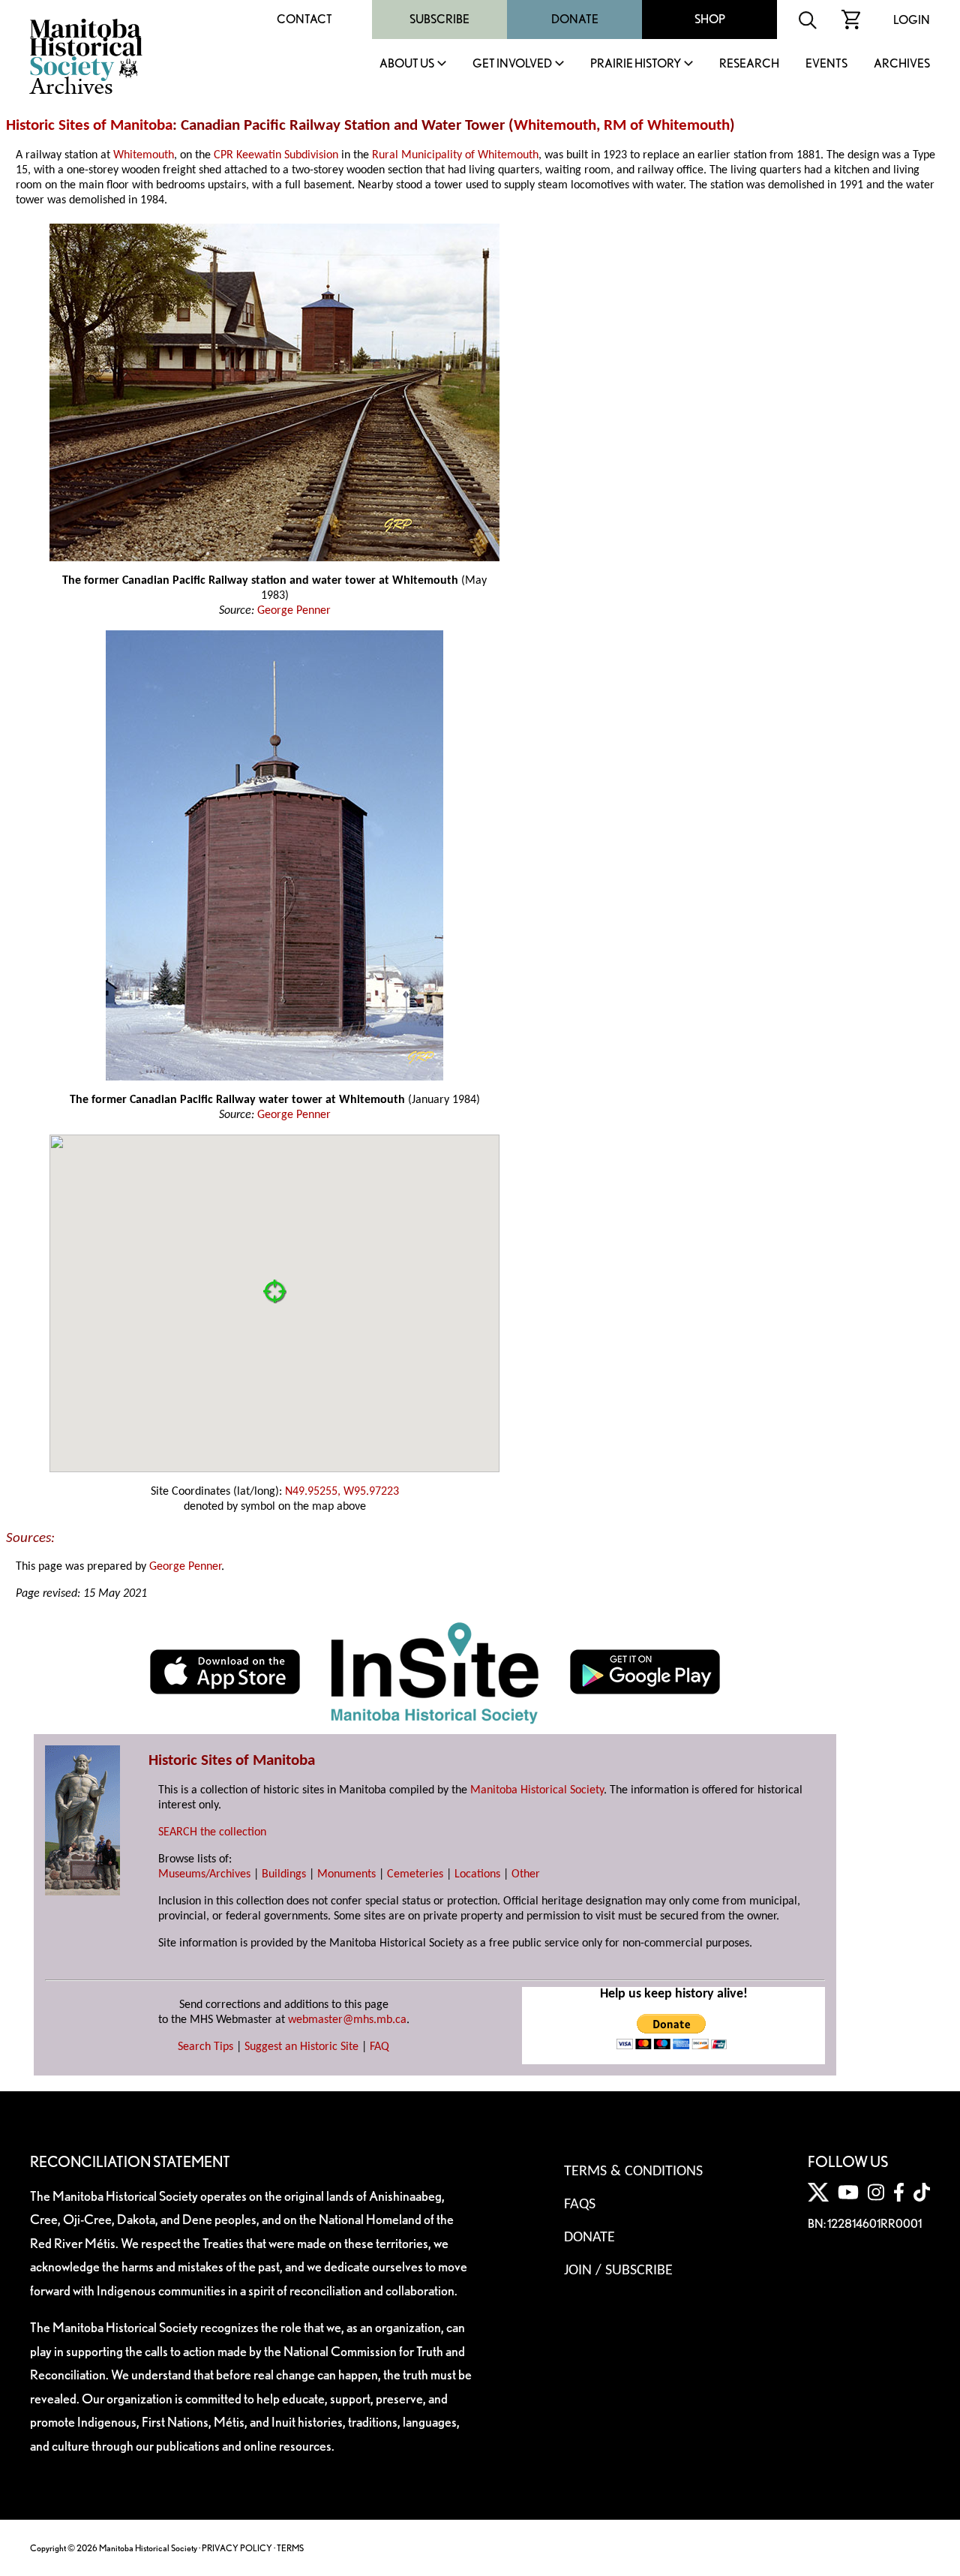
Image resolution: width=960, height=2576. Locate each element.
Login (912, 20)
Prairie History (636, 64)
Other (526, 1874)
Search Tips (205, 2047)
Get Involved (512, 64)
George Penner (294, 611)
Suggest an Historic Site (301, 2047)
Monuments (346, 1874)
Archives (902, 64)
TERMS (290, 2548)
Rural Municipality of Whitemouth (455, 155)
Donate (575, 19)
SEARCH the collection (212, 1832)
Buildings (284, 1874)
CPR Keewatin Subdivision (276, 155)
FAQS (580, 2205)
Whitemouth (555, 126)
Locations (477, 1874)
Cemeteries (415, 1874)
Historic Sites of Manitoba (89, 126)
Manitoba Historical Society (537, 1790)
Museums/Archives (204, 1874)
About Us (407, 64)
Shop (710, 19)
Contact (304, 19)
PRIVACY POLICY (237, 2548)
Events (826, 64)
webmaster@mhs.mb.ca (347, 2020)
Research (749, 64)
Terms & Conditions (633, 2172)
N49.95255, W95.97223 (342, 1492)
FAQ (379, 2047)
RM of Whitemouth (667, 126)
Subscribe (439, 19)
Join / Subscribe (618, 2271)
